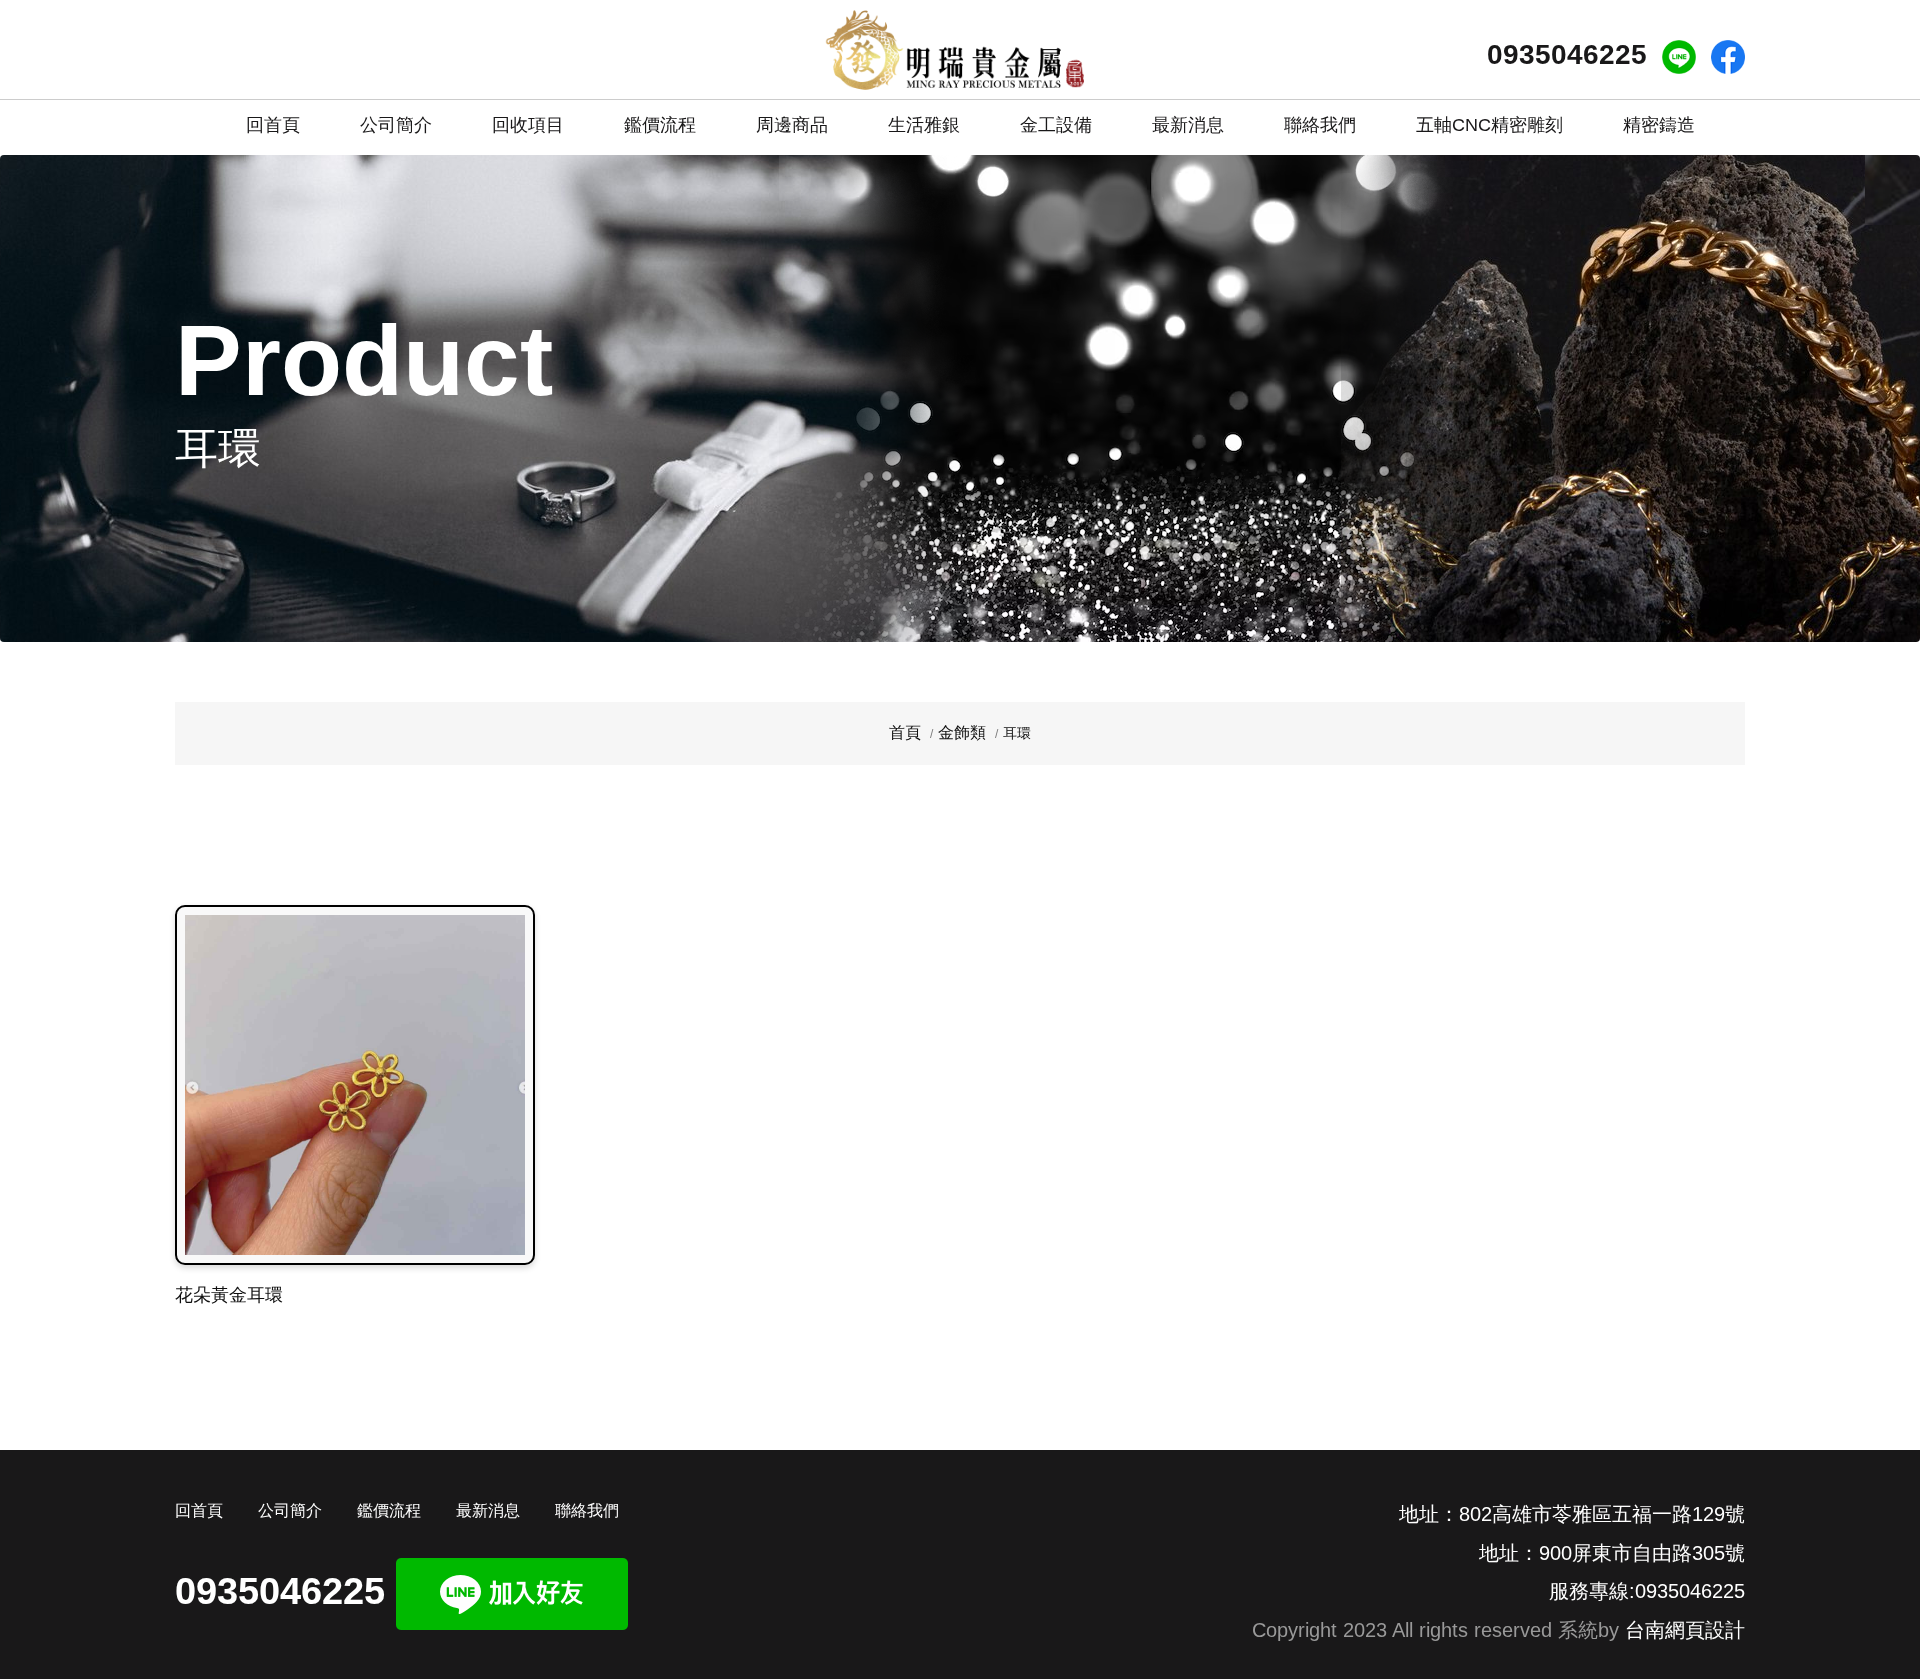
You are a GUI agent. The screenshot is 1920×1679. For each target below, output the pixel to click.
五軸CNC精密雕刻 (1489, 125)
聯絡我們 (1320, 125)
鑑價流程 (660, 125)
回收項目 (528, 125)
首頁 (905, 732)
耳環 (1017, 733)
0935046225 (1567, 54)
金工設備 (1056, 125)
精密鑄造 (1659, 125)
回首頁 (273, 125)
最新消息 (1188, 125)
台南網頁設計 (1685, 1630)
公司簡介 (396, 125)
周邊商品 (792, 125)
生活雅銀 (924, 125)
